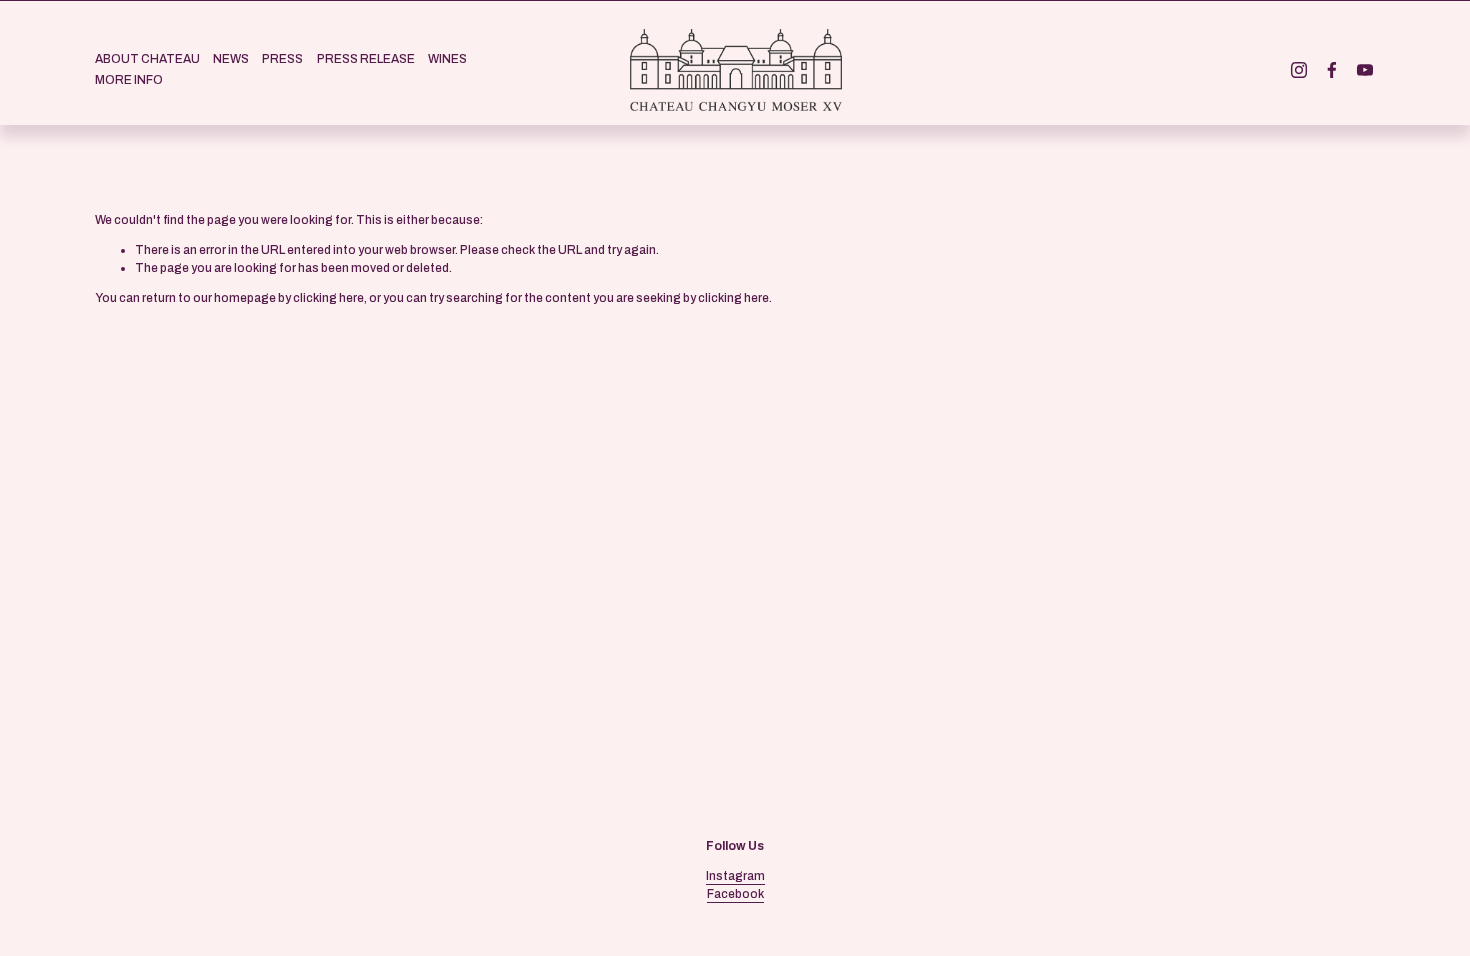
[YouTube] (1365, 70)
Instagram (735, 876)
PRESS (282, 59)
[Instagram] (1299, 70)
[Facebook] (1332, 70)
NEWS (231, 59)
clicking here (328, 298)
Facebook (735, 894)
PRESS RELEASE (366, 59)
